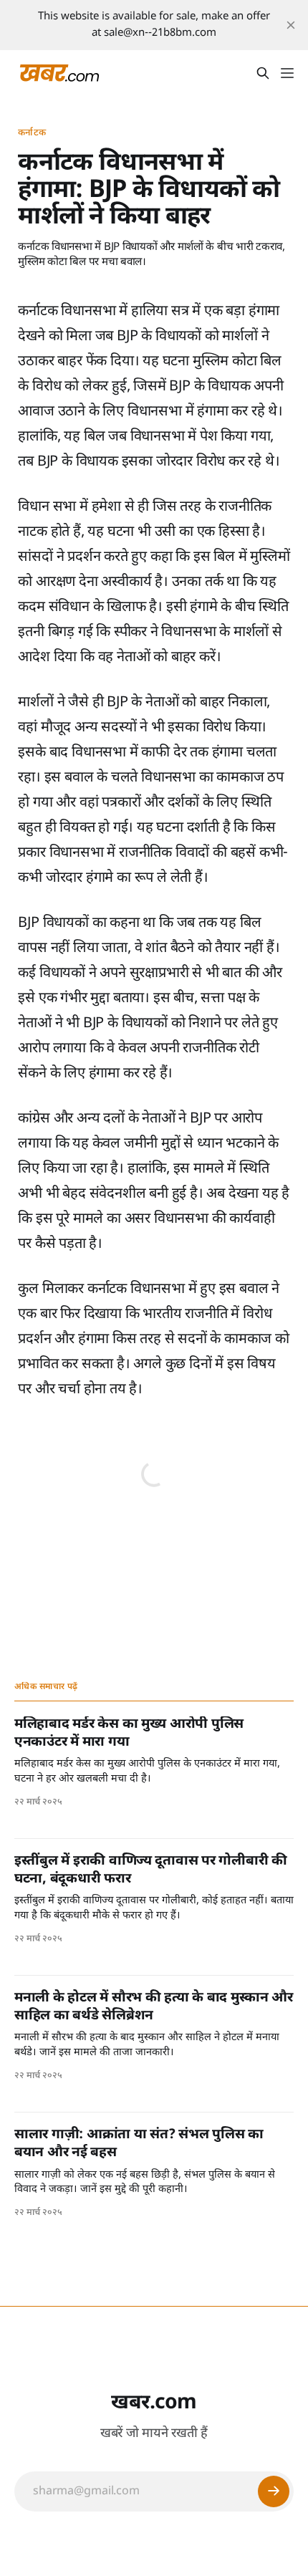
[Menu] (287, 73)
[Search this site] (263, 73)
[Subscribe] (274, 2491)
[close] (291, 25)
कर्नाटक (32, 133)
